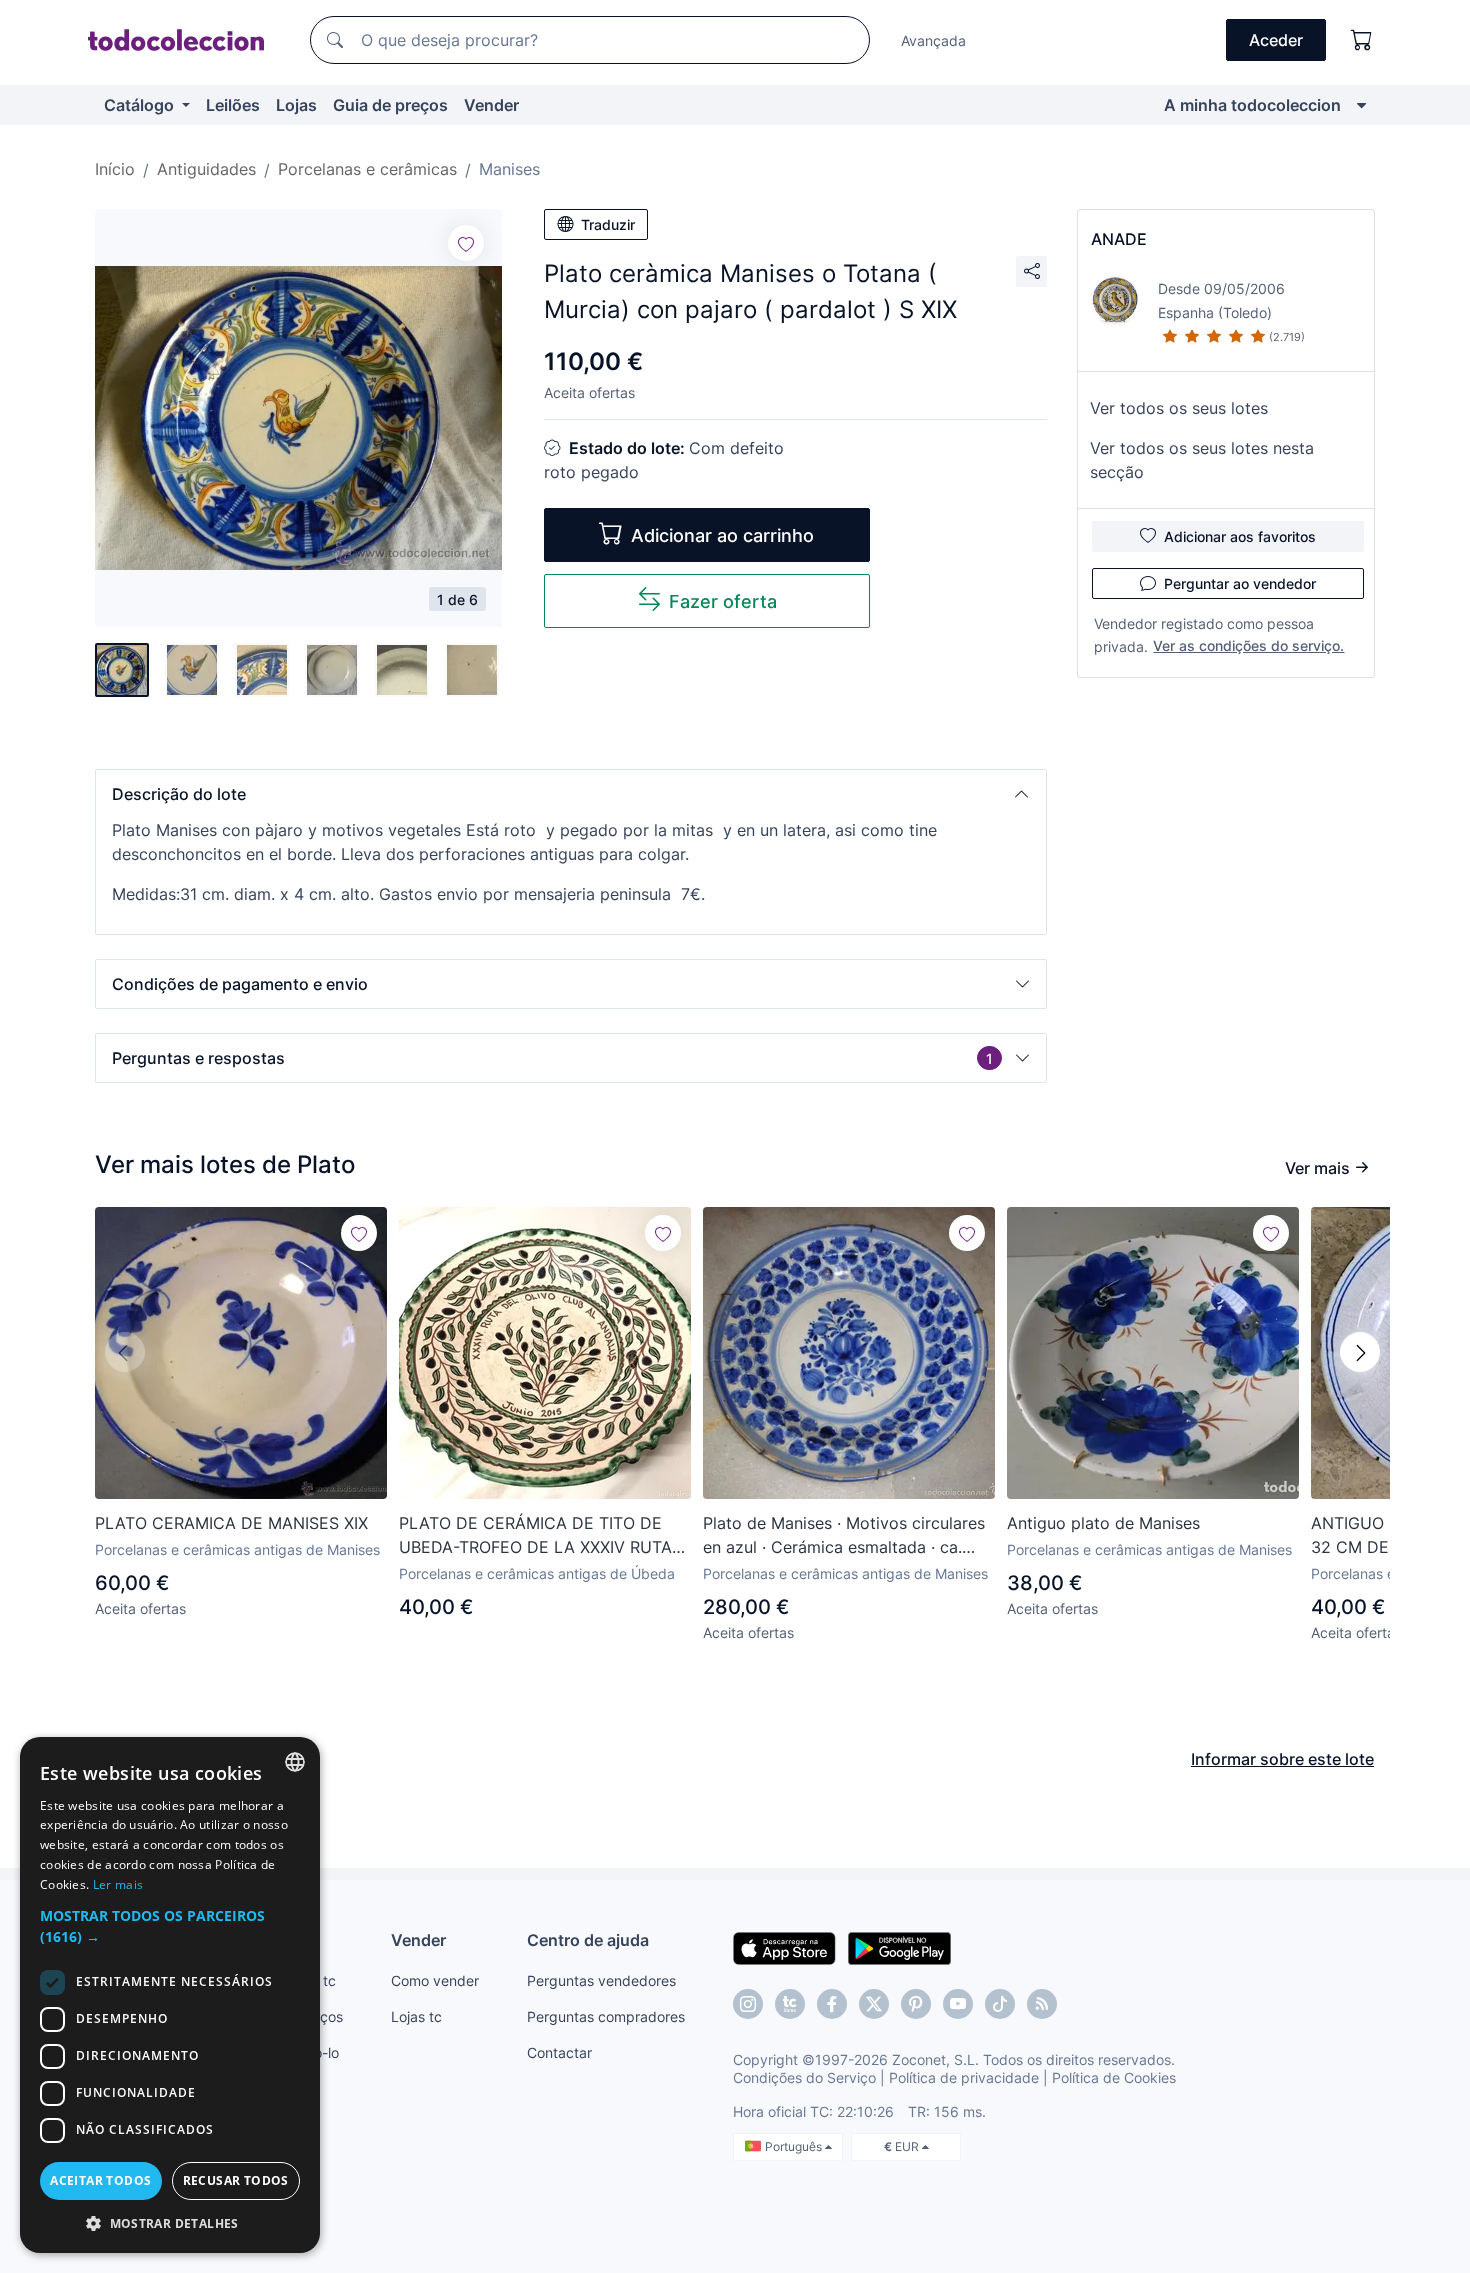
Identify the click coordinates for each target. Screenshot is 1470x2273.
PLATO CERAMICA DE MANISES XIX (231, 1523)
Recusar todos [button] (236, 2180)
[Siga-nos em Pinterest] (916, 2004)
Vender (491, 105)
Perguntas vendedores (601, 1980)
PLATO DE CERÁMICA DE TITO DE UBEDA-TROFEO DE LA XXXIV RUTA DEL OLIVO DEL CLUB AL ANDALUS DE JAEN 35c (535, 1536)
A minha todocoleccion (1252, 105)
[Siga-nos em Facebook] (832, 2004)
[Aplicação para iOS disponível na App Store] (784, 1947)
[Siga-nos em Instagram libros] (790, 2004)
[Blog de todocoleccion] (1042, 2004)
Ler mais (118, 1884)
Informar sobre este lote (1282, 1759)
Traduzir (608, 224)
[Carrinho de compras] (1362, 40)
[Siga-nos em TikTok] (1000, 2004)
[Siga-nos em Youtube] (958, 2004)
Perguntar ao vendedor (1240, 583)
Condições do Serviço (804, 2077)
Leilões (233, 105)
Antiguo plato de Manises (1103, 1523)
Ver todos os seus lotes (1179, 408)
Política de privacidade (964, 2077)
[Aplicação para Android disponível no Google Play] (899, 1947)
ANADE (1119, 239)
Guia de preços (390, 105)
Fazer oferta (723, 601)
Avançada (933, 40)
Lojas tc (416, 2016)
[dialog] (170, 1995)
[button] (571, 794)
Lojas (296, 105)
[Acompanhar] (466, 243)
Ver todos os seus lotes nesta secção (1202, 460)
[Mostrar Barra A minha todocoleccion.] (1361, 105)
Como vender (435, 1980)
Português (795, 2146)
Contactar (559, 2052)
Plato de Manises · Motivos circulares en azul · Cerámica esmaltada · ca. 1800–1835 (844, 1536)
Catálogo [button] (141, 105)
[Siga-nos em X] (874, 2004)
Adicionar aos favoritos (1240, 536)
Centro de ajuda (588, 1940)
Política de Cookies (1114, 2077)
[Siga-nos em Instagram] (748, 2004)
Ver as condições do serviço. (1248, 645)
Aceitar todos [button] (100, 2180)
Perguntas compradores (606, 2016)
